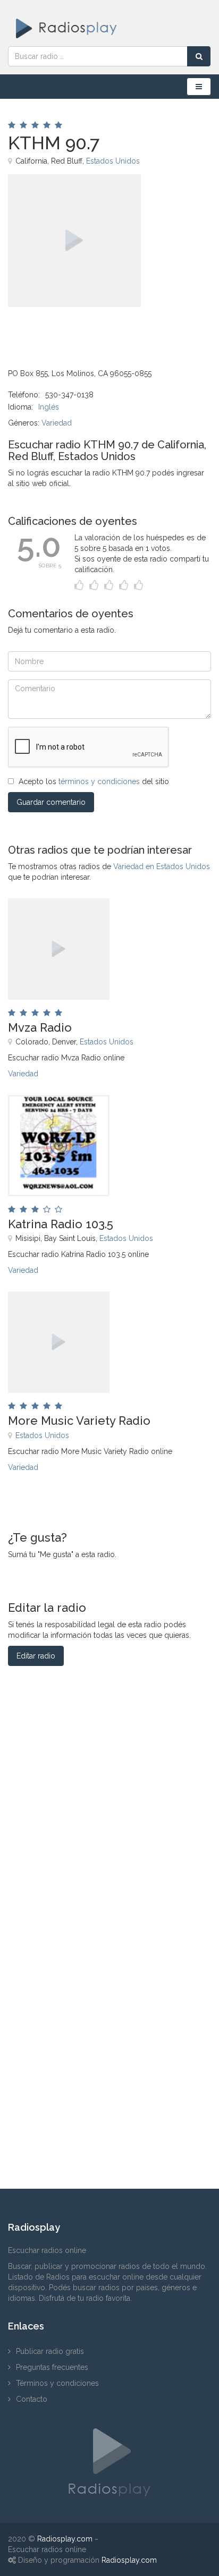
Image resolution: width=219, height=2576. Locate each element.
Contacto (32, 2399)
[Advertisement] (61, 331)
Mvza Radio (40, 1027)
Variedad (57, 423)
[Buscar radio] (199, 56)
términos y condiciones (99, 781)
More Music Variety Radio (79, 1421)
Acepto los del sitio (94, 781)
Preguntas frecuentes (52, 2367)
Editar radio (36, 1656)
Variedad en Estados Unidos (162, 866)
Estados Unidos (113, 161)
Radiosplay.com (65, 2539)
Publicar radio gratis (50, 2351)
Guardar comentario (51, 802)
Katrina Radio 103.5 (61, 1224)
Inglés (49, 407)
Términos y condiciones (57, 2383)
